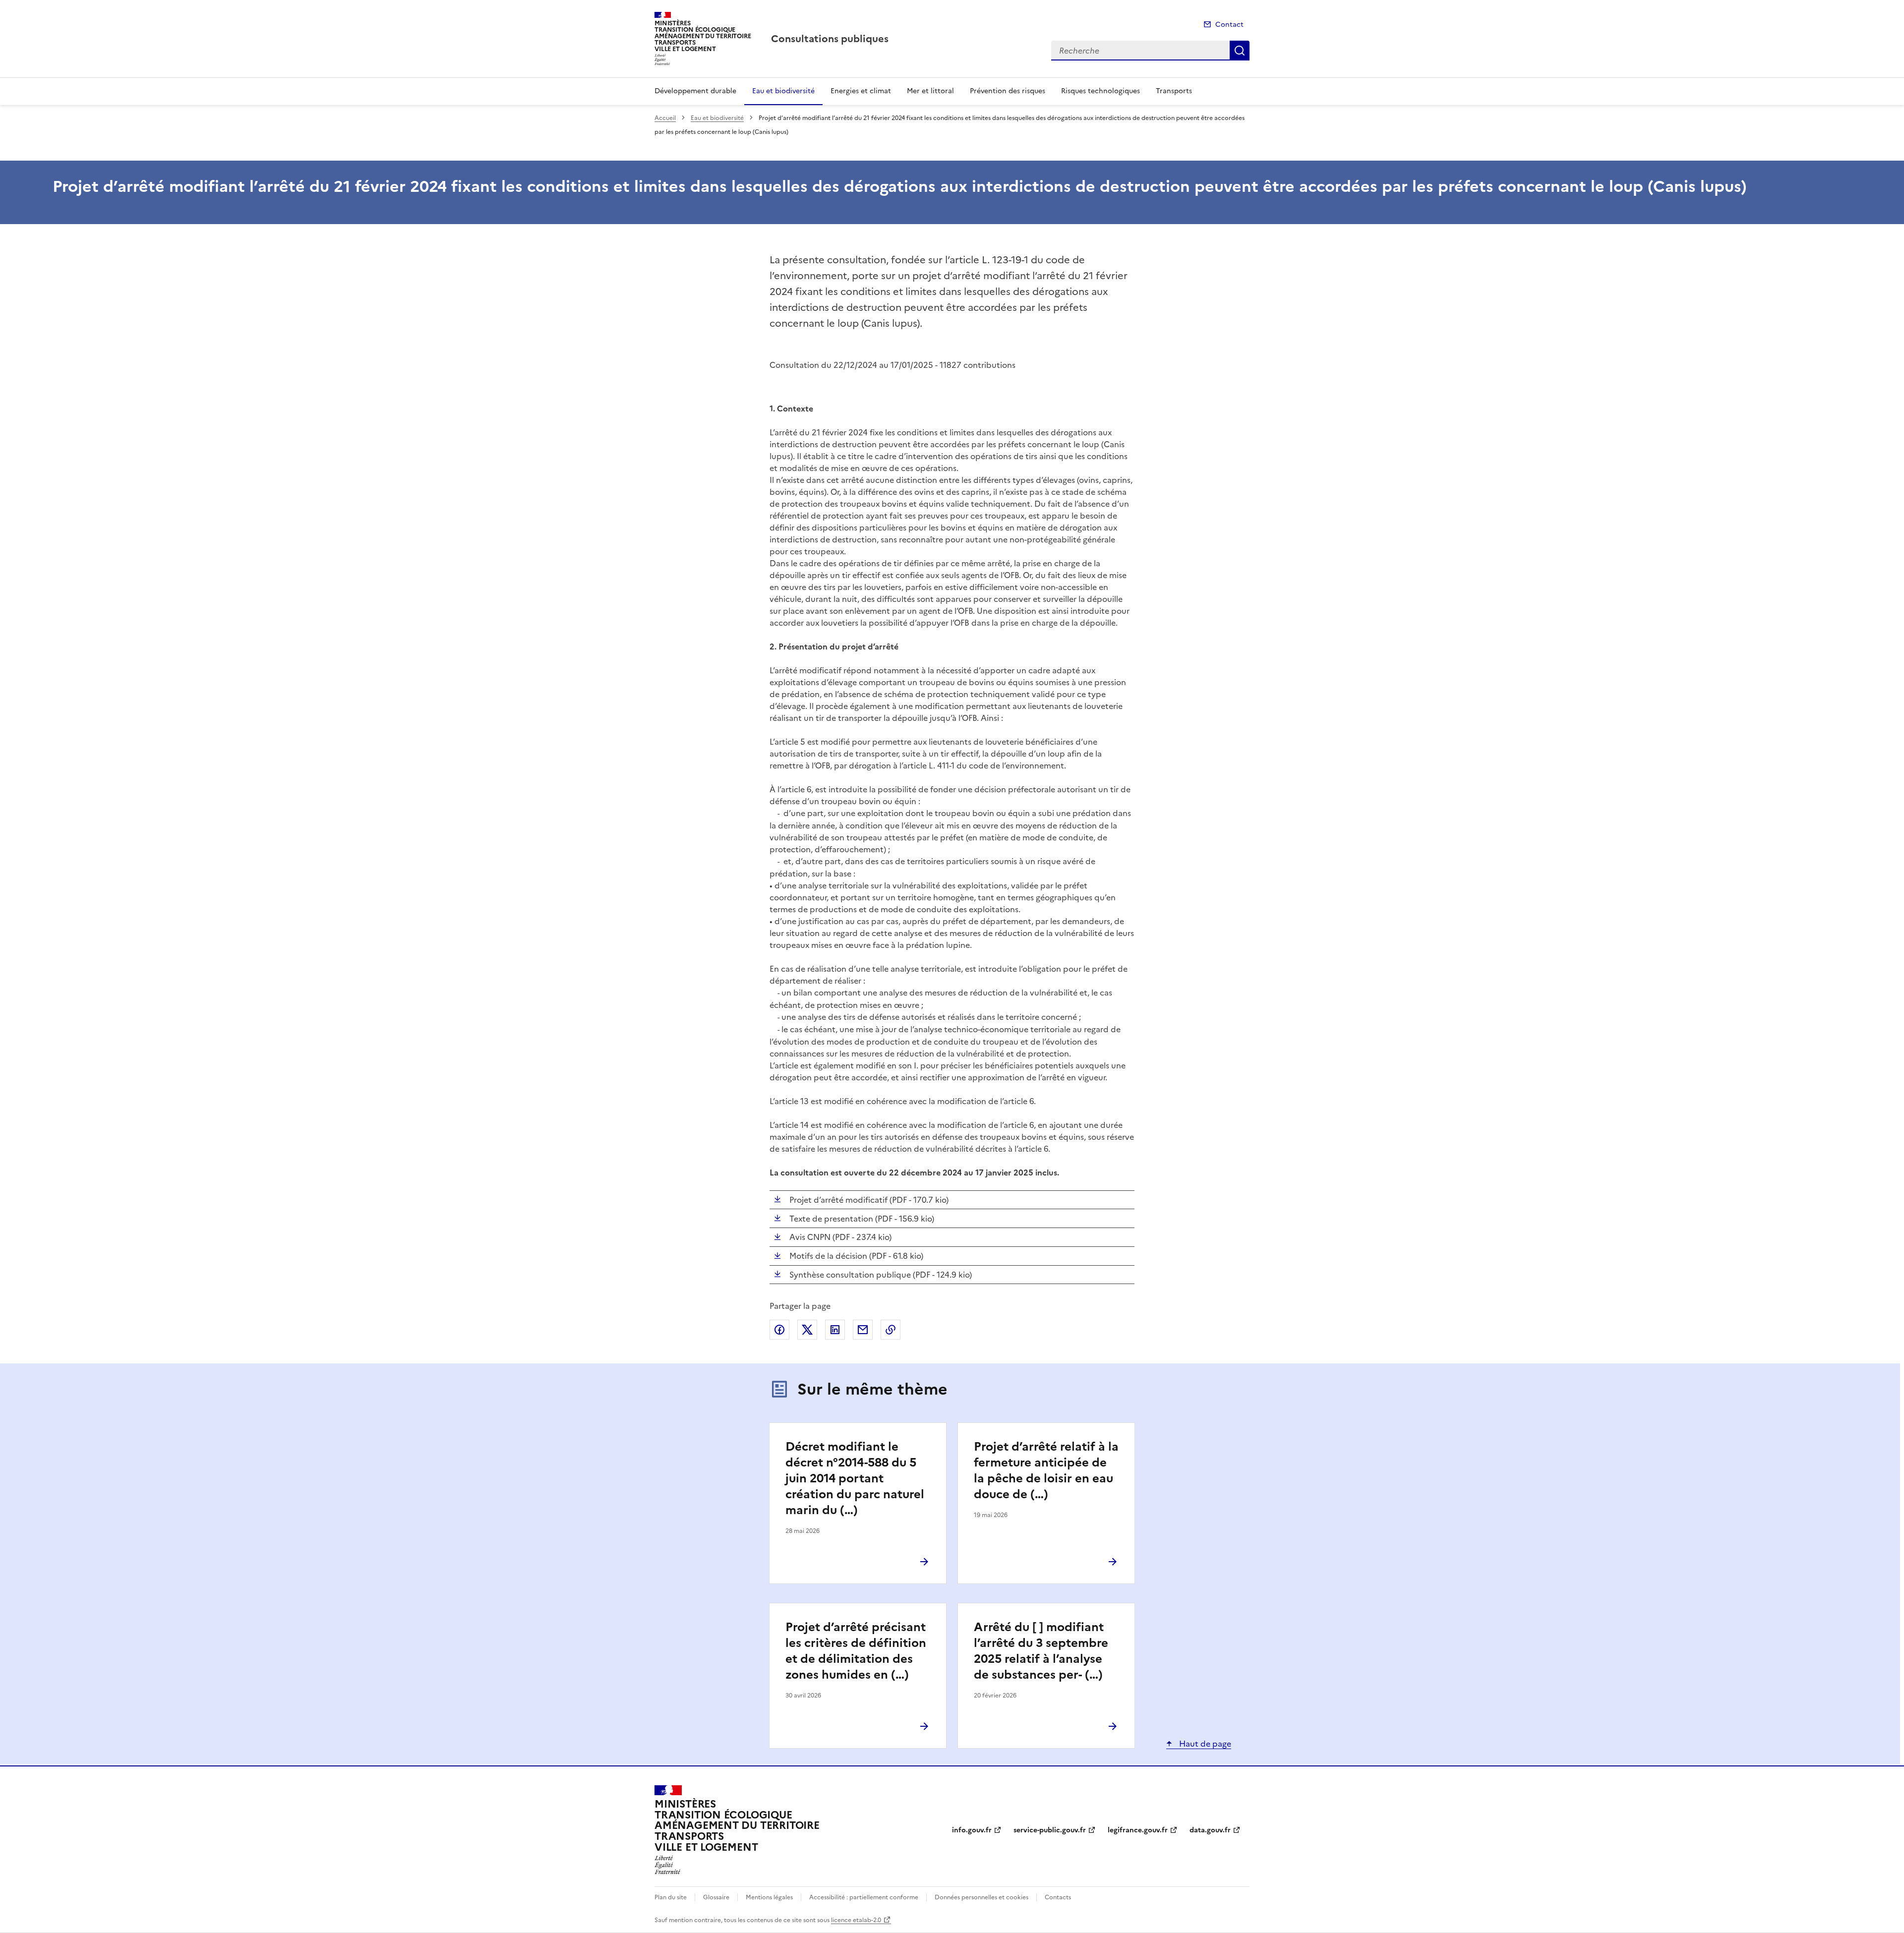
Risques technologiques (1101, 91)
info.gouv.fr (972, 1830)
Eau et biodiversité (783, 91)
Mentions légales (769, 1897)
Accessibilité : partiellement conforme (864, 1897)
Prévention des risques (1008, 91)
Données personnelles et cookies (982, 1897)
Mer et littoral (930, 91)
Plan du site (671, 1897)
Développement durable (695, 91)
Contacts (1058, 1897)
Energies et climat (861, 91)
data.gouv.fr (1210, 1830)
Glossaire (716, 1897)
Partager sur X (807, 1330)
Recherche (1240, 51)
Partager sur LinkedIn (835, 1330)
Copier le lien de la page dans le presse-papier (891, 1330)
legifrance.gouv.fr (1138, 1830)
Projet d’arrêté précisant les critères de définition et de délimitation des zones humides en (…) (856, 1651)
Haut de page (1204, 1744)
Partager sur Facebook (779, 1330)
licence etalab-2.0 (856, 1920)
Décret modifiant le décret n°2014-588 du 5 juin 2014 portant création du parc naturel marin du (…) (855, 1478)
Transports (1174, 91)
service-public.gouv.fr (1050, 1830)
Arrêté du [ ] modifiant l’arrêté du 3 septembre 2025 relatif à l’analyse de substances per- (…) (1041, 1651)
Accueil (665, 118)
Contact (1229, 25)
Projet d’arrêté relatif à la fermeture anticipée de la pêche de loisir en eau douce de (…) (1046, 1470)
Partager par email (863, 1330)
